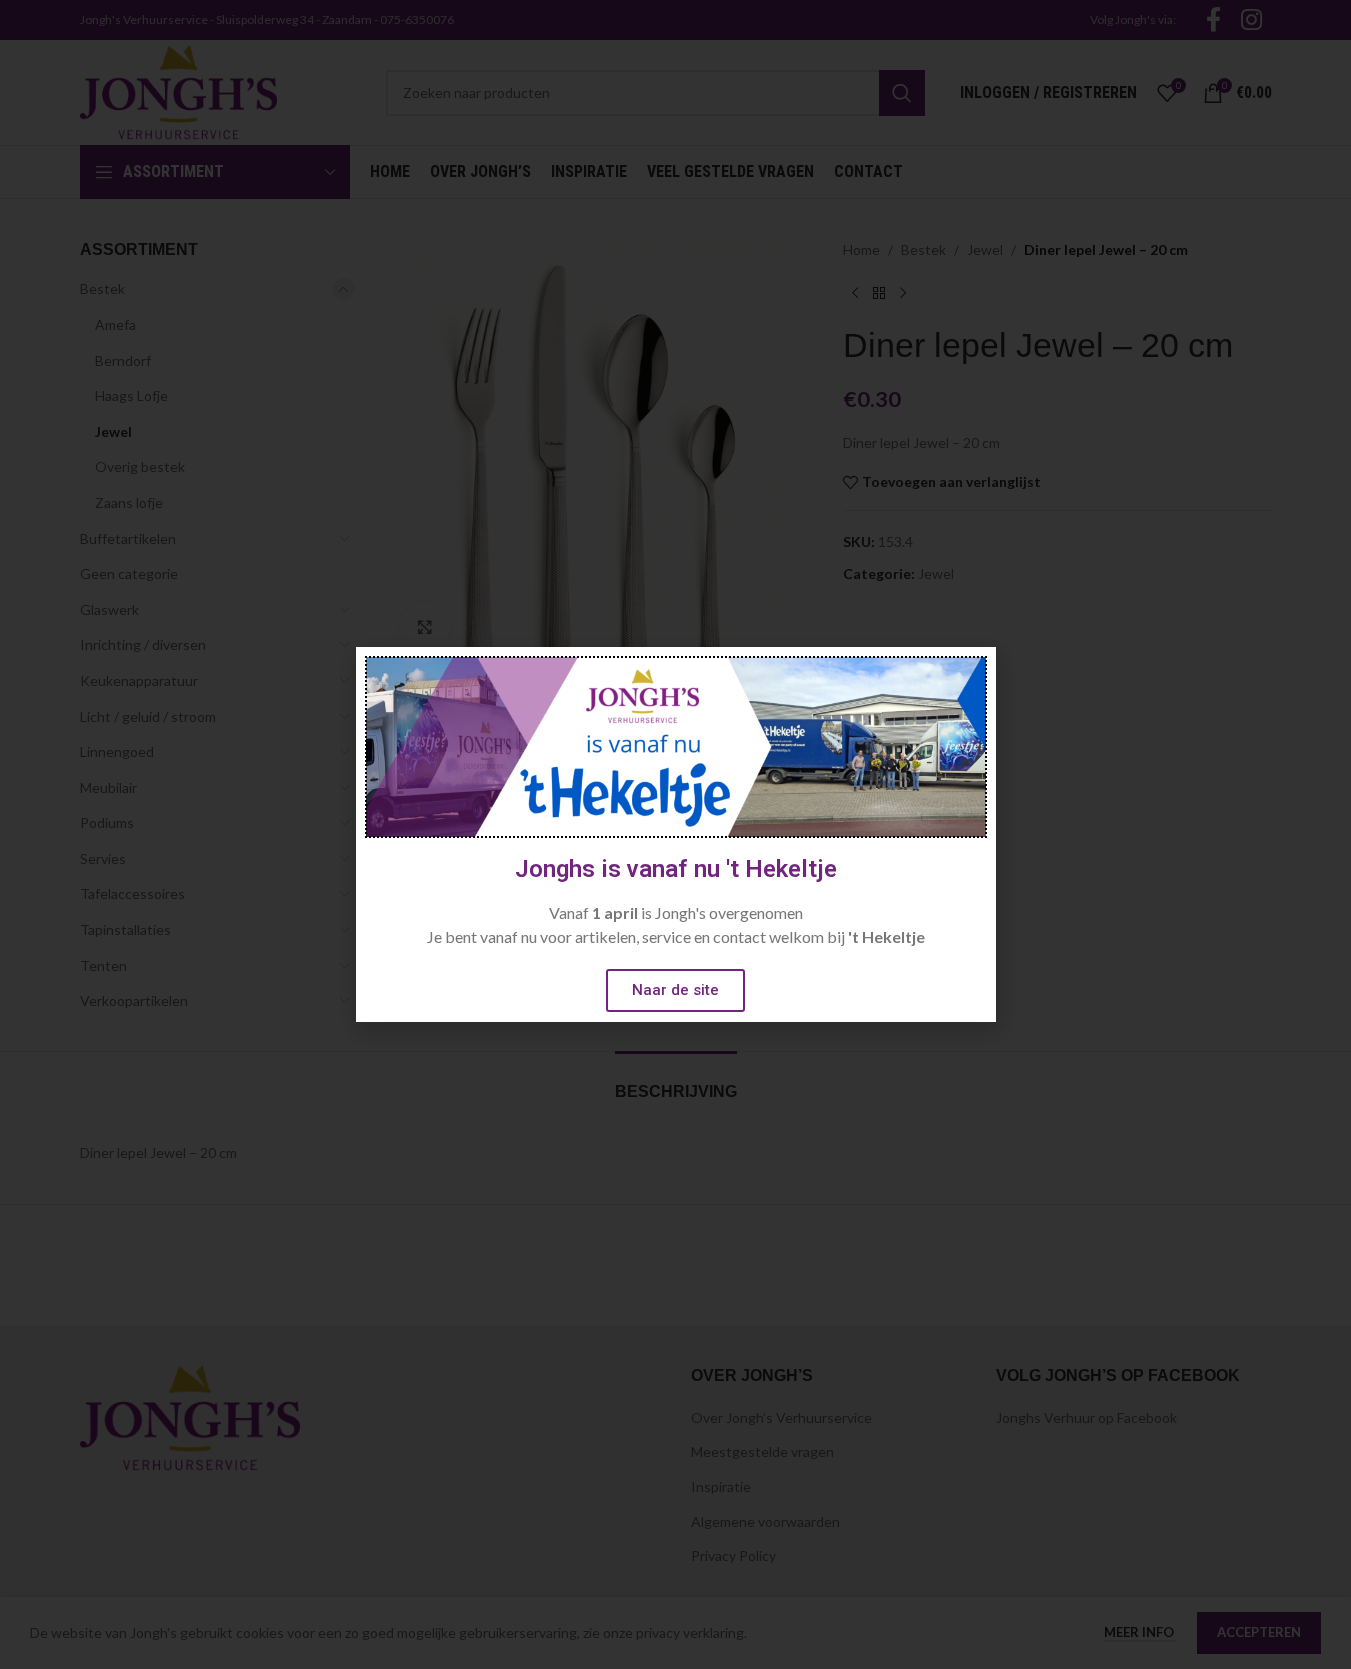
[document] (675, 834)
